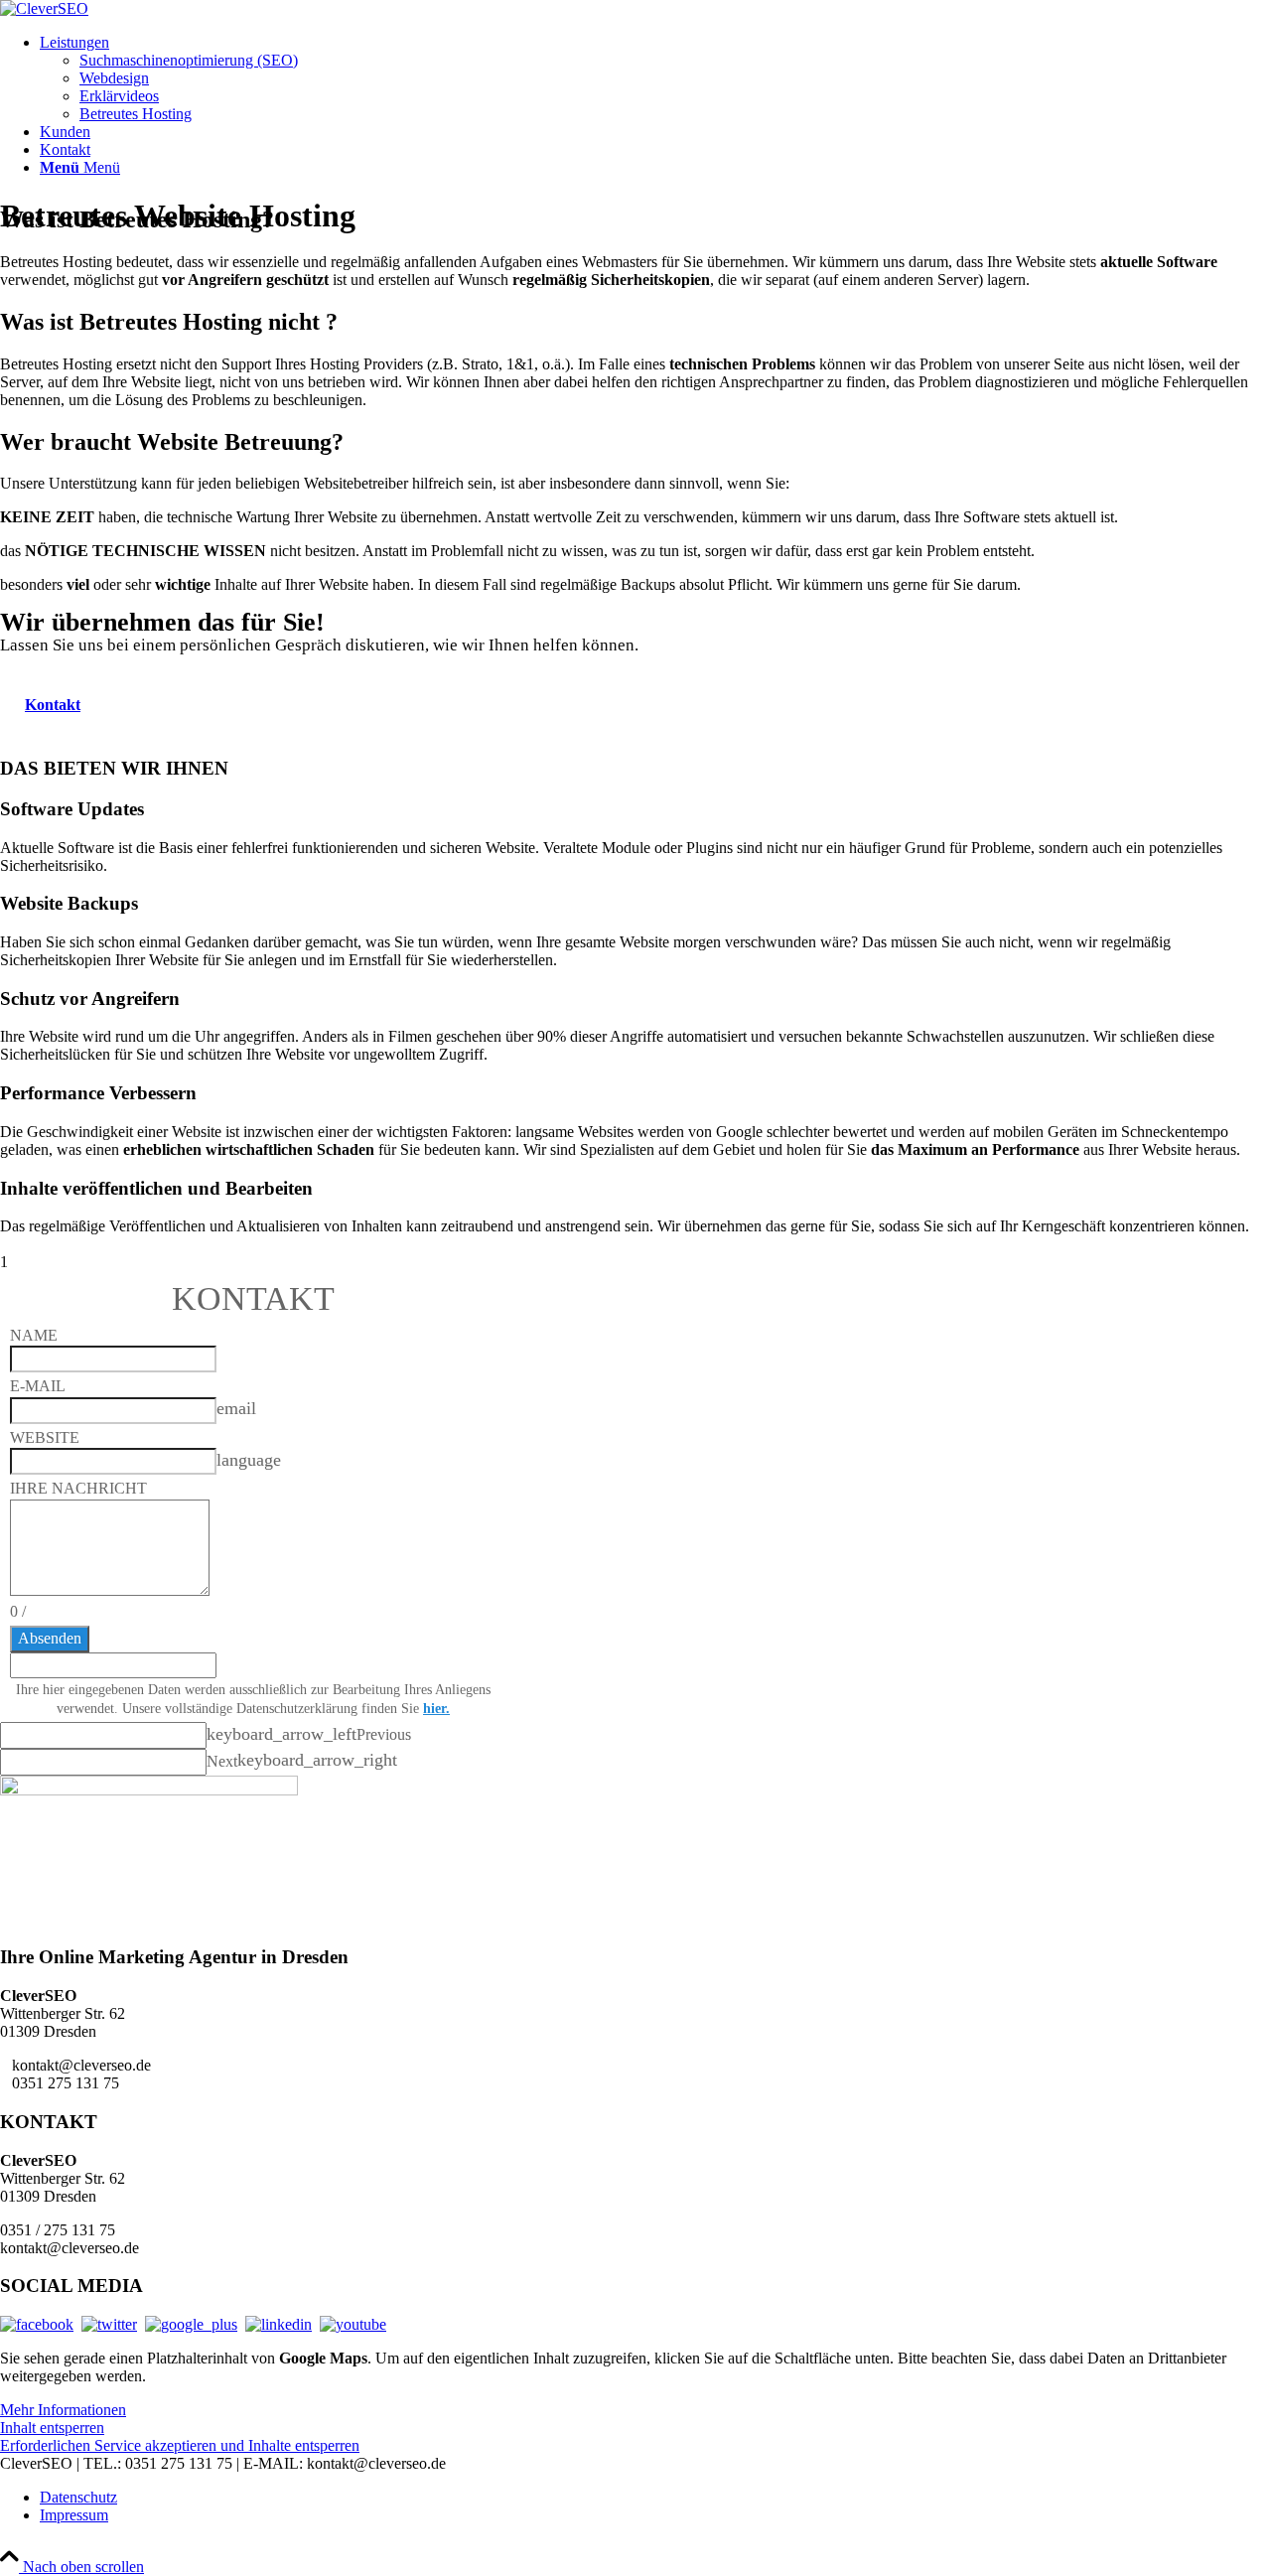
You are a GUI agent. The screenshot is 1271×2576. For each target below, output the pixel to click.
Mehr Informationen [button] (63, 2410)
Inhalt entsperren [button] (52, 2428)
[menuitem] (655, 78)
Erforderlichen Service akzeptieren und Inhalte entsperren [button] (180, 2445)
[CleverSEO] (44, 8)
